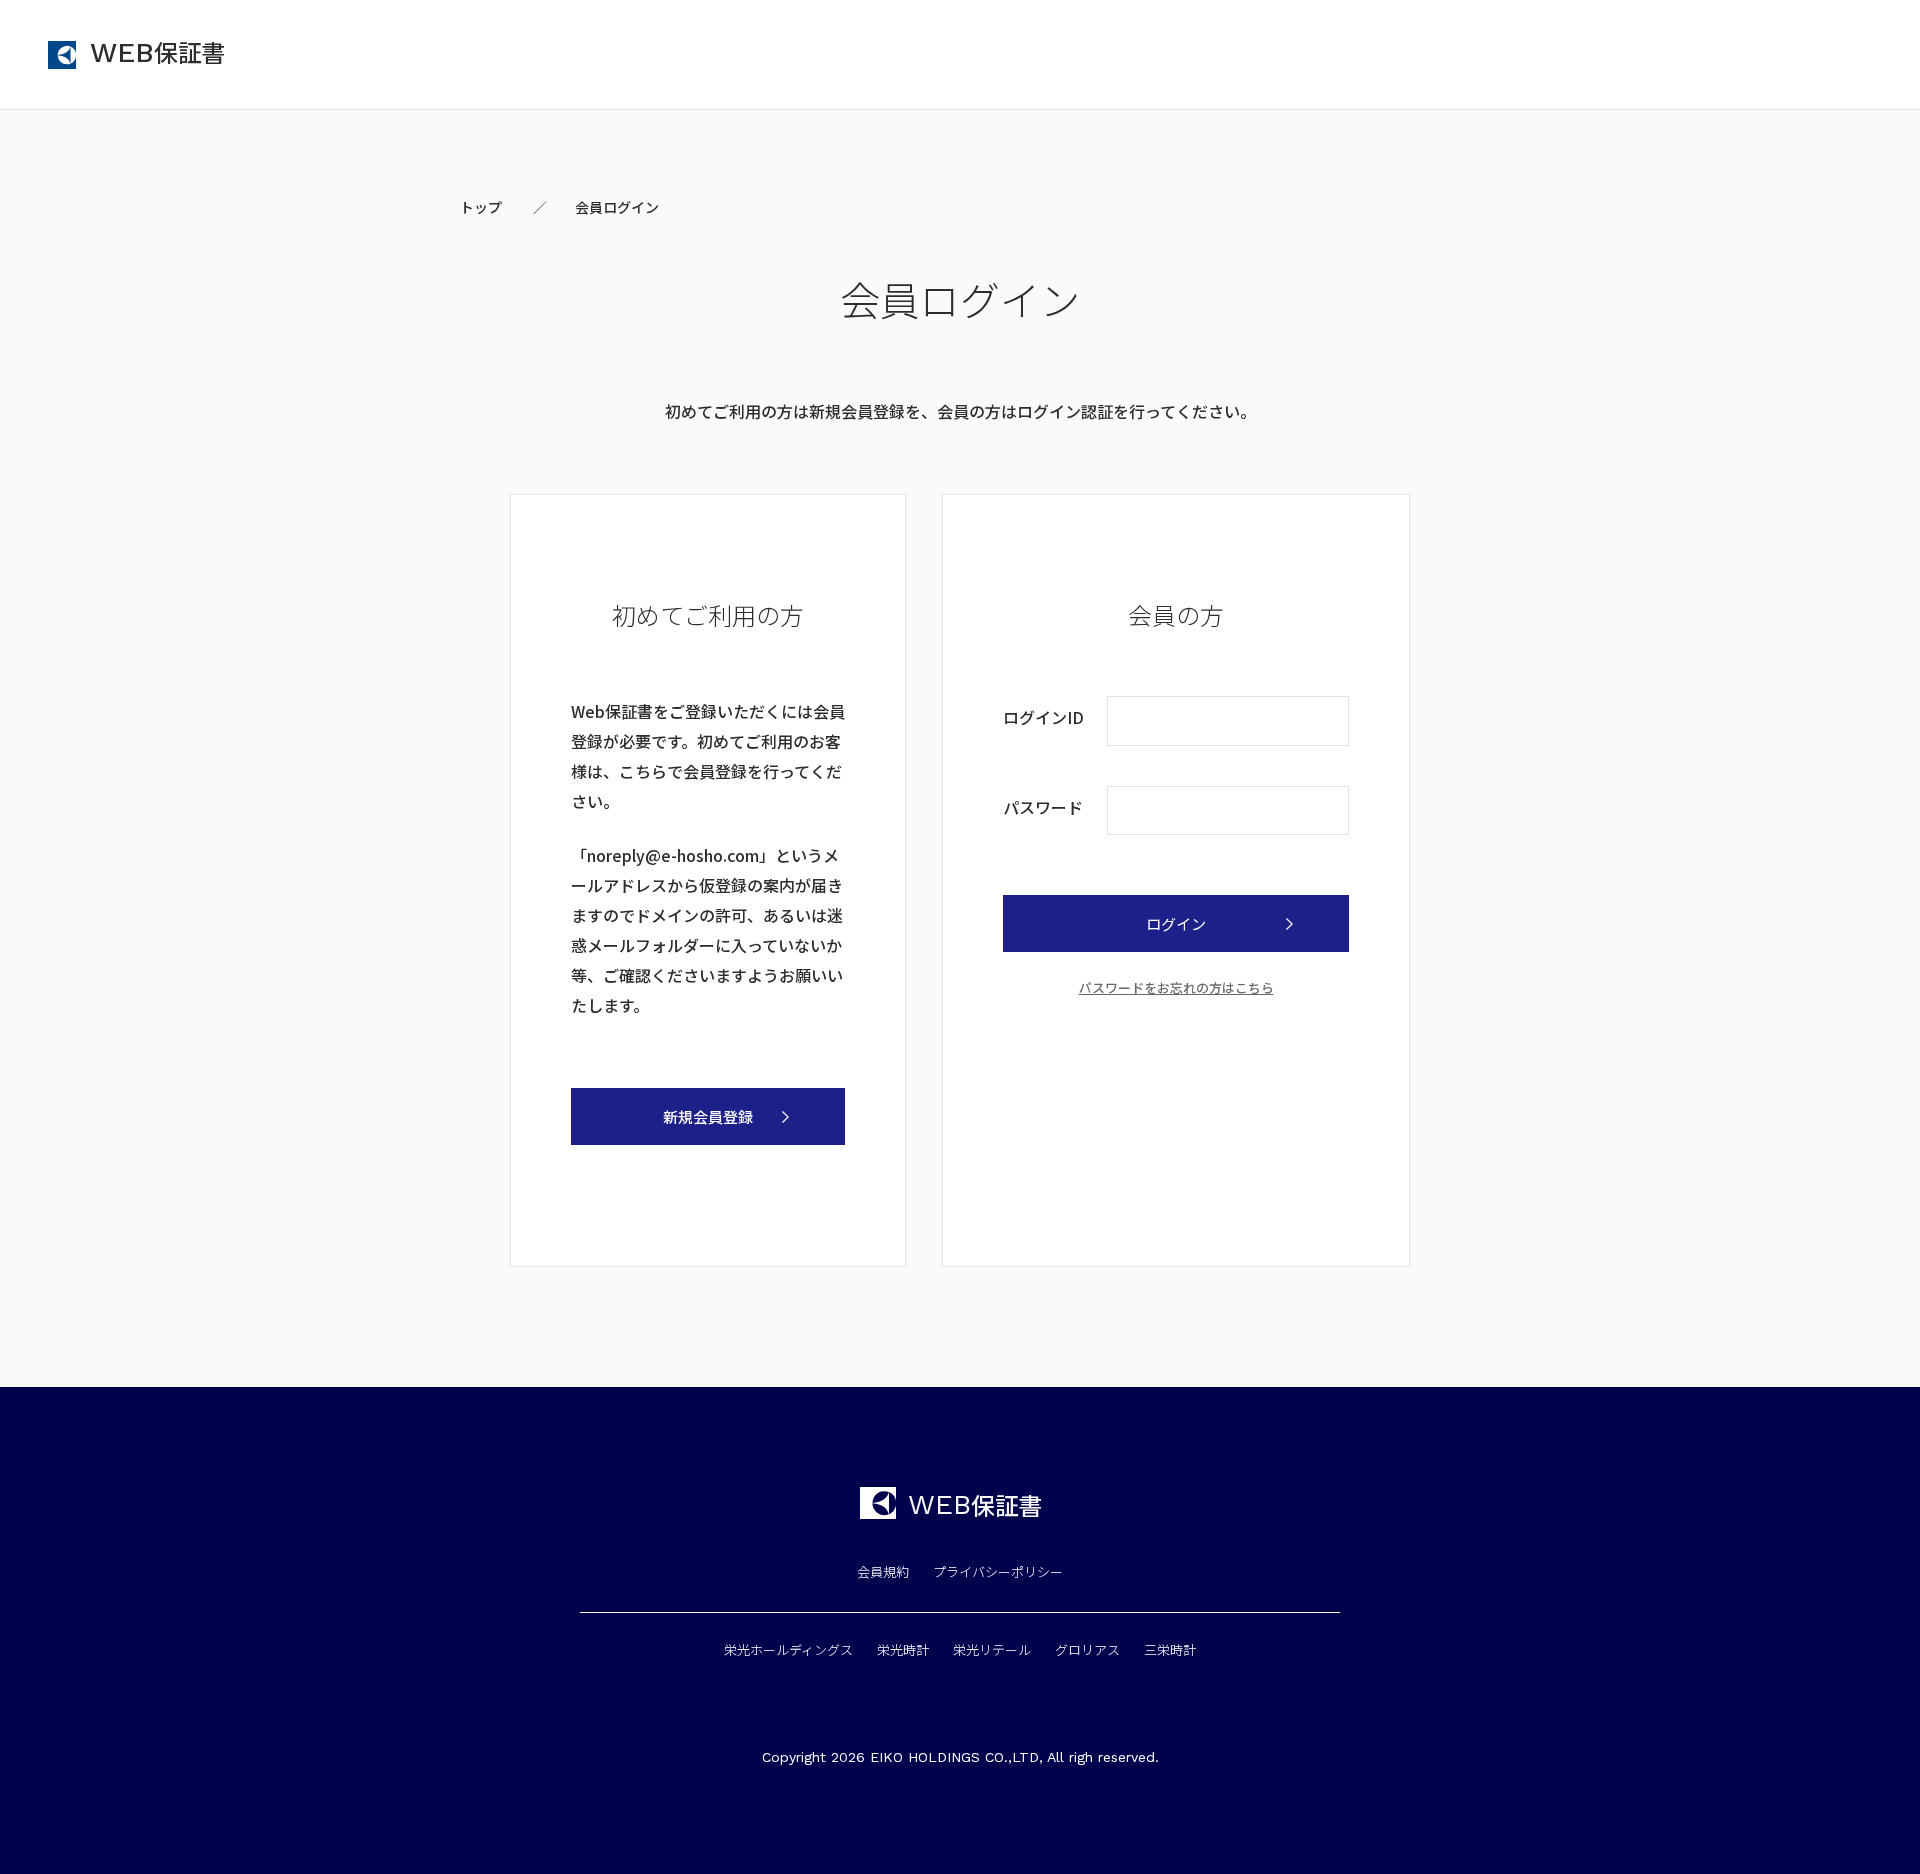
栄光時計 (903, 1649)
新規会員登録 (708, 1116)
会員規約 (883, 1571)
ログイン (1176, 923)
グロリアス (1087, 1649)
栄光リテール (992, 1649)
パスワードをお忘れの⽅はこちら (1176, 987)
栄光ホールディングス (788, 1649)
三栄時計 (1170, 1649)
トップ (481, 207)
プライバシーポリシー (998, 1571)
